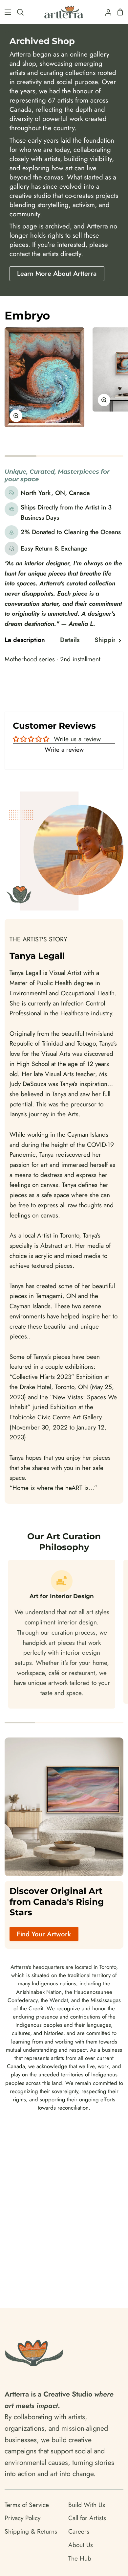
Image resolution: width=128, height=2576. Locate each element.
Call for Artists (87, 2518)
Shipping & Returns (31, 2531)
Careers (79, 2531)
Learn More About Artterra (57, 273)
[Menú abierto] (6, 12)
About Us (81, 2545)
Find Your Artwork (44, 1934)
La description (25, 640)
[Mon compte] (106, 12)
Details (70, 640)
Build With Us (87, 2505)
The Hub (80, 2558)
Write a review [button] (64, 749)
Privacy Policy (22, 2518)
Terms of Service (27, 2505)
